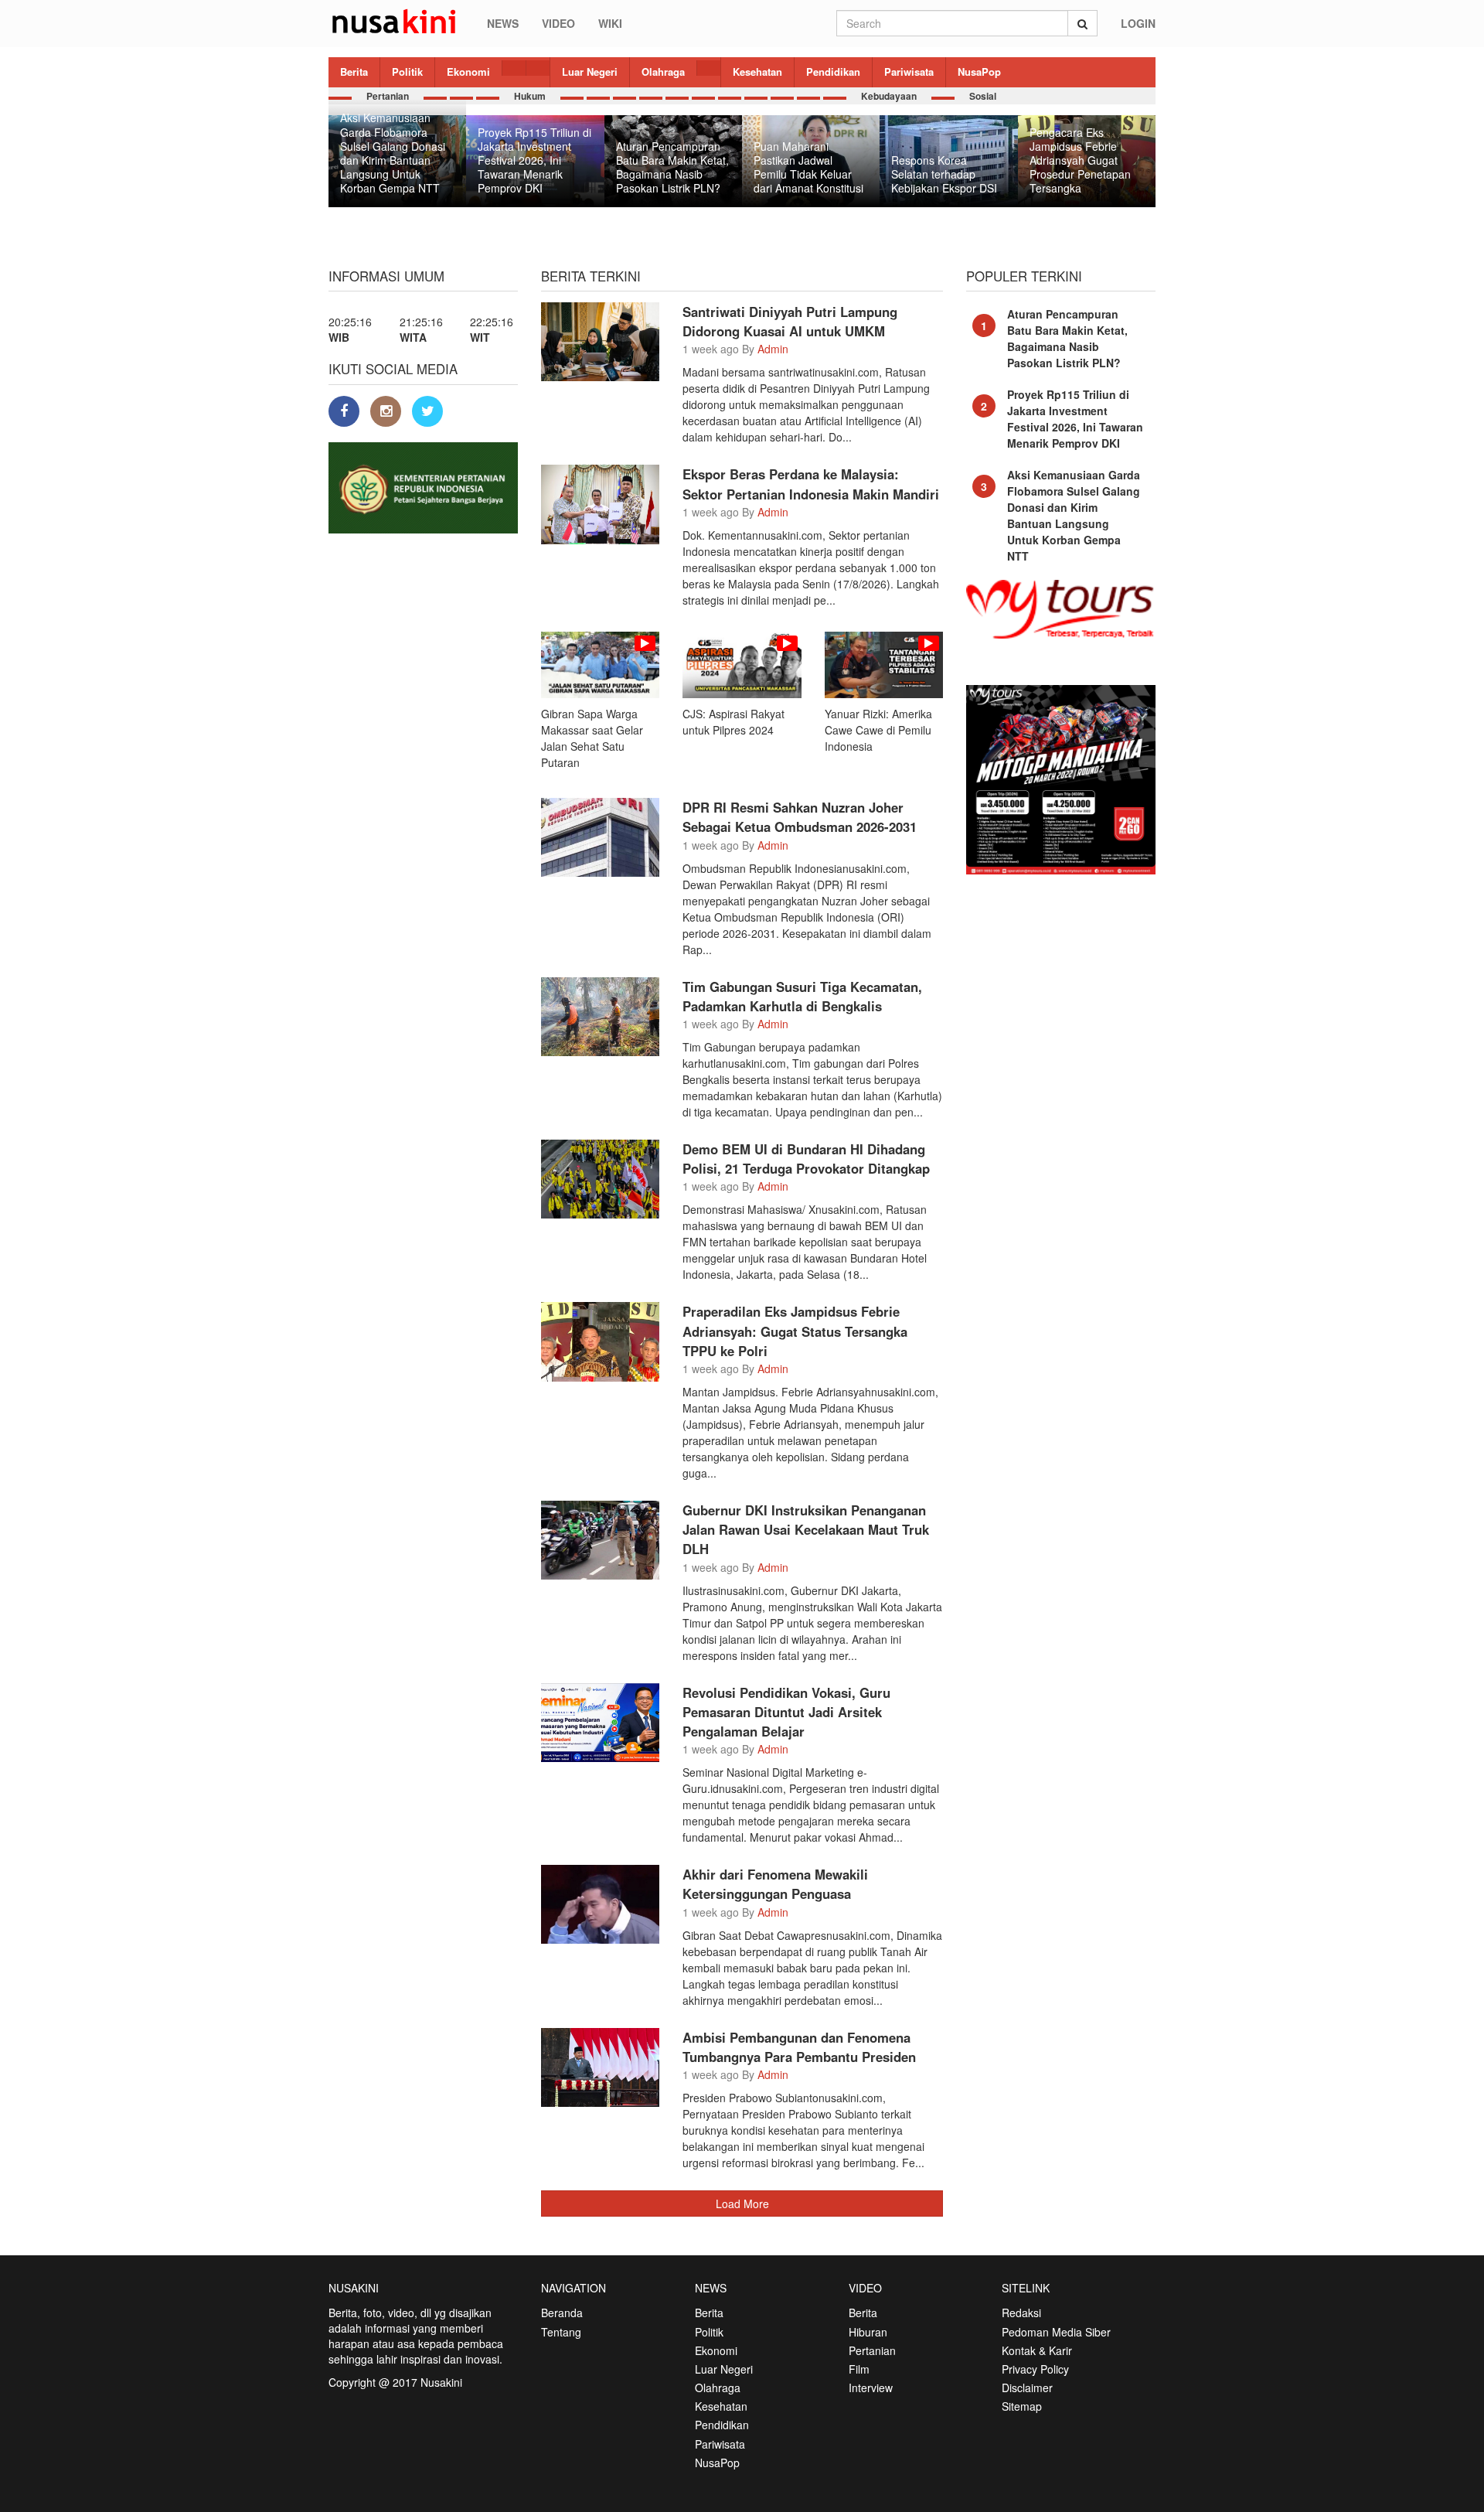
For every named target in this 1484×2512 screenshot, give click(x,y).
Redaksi (1021, 2313)
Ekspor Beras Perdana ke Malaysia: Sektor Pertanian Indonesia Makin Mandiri (811, 484)
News (503, 23)
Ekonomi (468, 72)
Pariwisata (909, 72)
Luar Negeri (590, 72)
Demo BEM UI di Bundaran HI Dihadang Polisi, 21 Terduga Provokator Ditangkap (806, 1159)
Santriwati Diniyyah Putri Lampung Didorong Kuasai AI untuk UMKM (790, 321)
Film (859, 2369)
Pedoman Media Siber (1056, 2332)
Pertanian (388, 96)
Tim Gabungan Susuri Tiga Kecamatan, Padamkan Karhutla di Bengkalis (802, 996)
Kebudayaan (889, 96)
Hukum (530, 96)
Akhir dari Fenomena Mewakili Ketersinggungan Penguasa (775, 1884)
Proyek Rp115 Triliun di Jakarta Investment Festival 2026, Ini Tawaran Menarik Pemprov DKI (1075, 419)
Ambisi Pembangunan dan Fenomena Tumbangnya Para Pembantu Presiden (799, 2047)
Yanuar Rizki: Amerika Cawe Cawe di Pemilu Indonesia (878, 730)
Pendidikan (833, 72)
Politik (407, 72)
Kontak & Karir (1037, 2350)
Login (1138, 23)
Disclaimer (1027, 2388)
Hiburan (868, 2332)
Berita (354, 72)
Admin (773, 349)
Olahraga (663, 72)
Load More (742, 2204)
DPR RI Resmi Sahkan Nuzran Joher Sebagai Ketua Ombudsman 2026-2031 (800, 817)
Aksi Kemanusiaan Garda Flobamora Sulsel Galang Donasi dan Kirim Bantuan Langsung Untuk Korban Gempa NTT (1074, 515)
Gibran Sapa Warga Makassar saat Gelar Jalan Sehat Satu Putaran (592, 738)
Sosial (983, 96)
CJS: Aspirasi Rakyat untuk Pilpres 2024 (733, 722)
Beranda (562, 2313)
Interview (871, 2388)
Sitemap (1022, 2406)
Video (558, 23)
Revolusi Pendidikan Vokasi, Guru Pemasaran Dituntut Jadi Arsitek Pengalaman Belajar (786, 1712)
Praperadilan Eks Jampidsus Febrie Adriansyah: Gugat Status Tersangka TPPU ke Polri (795, 1331)
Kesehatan (757, 72)
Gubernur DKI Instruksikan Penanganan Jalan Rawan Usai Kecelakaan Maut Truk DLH (806, 1529)
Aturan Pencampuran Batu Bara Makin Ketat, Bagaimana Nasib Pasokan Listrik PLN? (1067, 338)
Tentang (561, 2332)
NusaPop (979, 72)
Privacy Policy (1035, 2369)
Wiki (610, 23)
